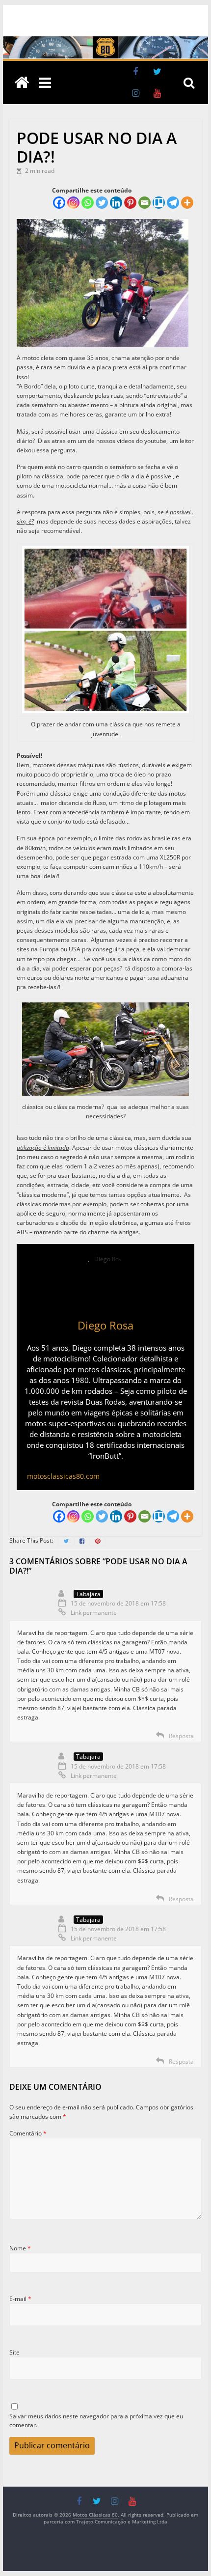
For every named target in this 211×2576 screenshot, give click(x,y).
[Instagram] (73, 203)
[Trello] (159, 203)
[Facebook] (59, 203)
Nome (20, 2248)
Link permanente (94, 1613)
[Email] (145, 203)
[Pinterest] (130, 203)
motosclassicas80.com (63, 1476)
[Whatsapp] (88, 203)
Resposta (181, 1736)
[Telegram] (173, 203)
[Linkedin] (116, 203)
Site (14, 2352)
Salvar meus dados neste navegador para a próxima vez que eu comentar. (96, 2421)
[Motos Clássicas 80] (105, 41)
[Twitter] (102, 203)
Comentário (28, 2133)
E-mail (20, 2299)
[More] (187, 203)
